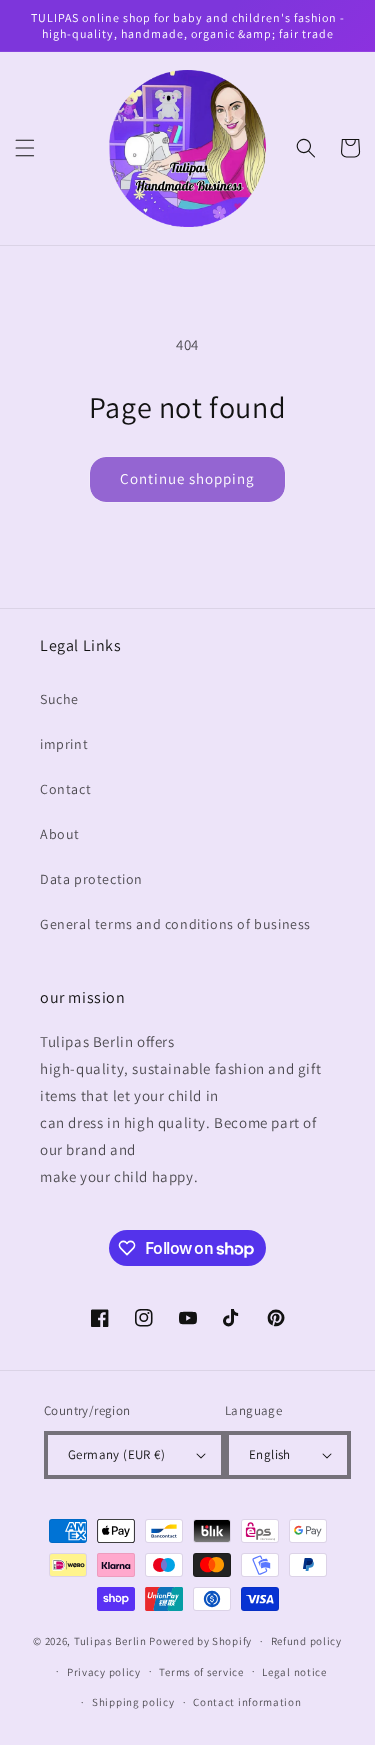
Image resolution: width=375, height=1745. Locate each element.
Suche (59, 699)
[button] (25, 148)
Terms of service (201, 1672)
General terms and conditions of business (175, 924)
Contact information (247, 1702)
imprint (64, 744)
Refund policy (306, 1641)
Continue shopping (187, 478)
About (60, 834)
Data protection (91, 879)
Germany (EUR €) (116, 1454)
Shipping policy (133, 1702)
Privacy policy (104, 1672)
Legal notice (294, 1672)
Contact (65, 789)
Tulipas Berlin (110, 1641)
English (270, 1454)
